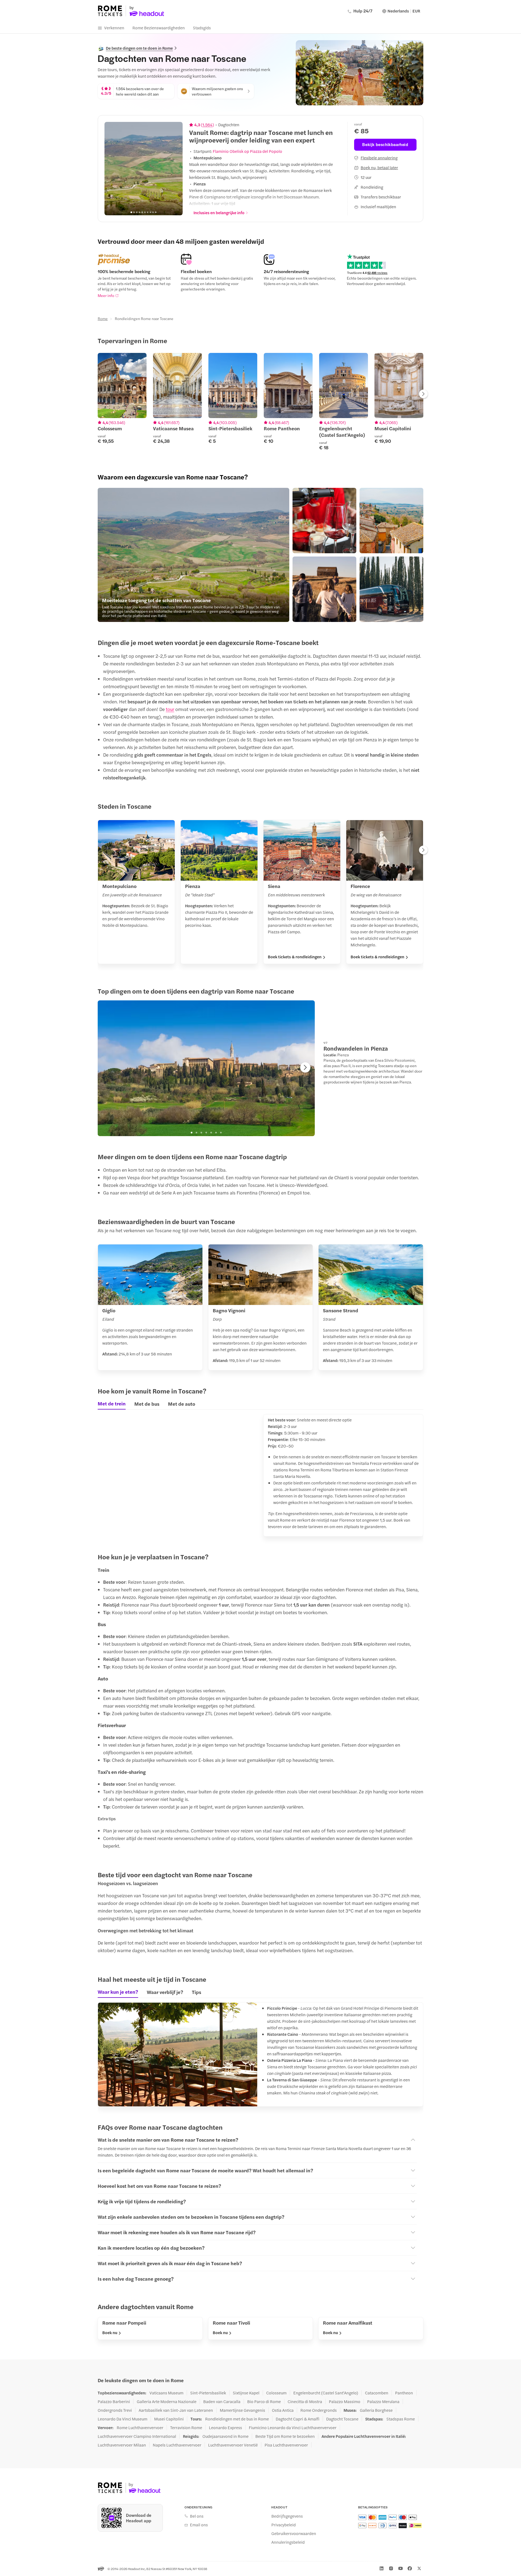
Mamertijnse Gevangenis (242, 2410)
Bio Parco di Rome (264, 2401)
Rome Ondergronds (319, 2410)
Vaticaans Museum (166, 2393)
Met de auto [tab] (182, 1404)
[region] (144, 169)
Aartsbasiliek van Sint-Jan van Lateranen (176, 2410)
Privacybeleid (284, 2525)
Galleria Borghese (376, 2410)
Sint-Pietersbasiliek (208, 2393)
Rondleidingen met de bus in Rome (237, 2419)
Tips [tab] (196, 1992)
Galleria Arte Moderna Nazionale (167, 2401)
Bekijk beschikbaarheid (385, 144)
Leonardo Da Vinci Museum (123, 2419)
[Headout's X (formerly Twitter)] (419, 2568)
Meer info (106, 295)
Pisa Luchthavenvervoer (286, 2445)
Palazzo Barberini (114, 2401)
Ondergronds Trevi (115, 2410)
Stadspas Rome (401, 2419)
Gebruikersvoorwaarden (294, 2533)
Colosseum (276, 2393)
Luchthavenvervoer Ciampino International (137, 2436)
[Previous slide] (112, 169)
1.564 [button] (207, 125)
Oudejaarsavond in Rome (225, 2436)
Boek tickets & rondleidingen (295, 957)
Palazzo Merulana (383, 2401)
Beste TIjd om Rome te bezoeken (285, 2436)
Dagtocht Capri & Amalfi (298, 2419)
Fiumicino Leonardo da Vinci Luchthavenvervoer (293, 2428)
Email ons (199, 2525)
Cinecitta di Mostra (305, 2401)
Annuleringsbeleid (288, 2542)
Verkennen (114, 28)
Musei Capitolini (169, 2419)
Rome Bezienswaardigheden (159, 28)
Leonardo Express (225, 2428)
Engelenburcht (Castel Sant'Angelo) (326, 2393)
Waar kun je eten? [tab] (118, 1992)
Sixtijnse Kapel (246, 2393)
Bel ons (197, 2516)
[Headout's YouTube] (401, 2568)
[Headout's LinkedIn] (382, 2568)
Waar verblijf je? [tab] (165, 1992)
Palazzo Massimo (345, 2401)
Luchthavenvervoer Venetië (233, 2445)
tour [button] (170, 709)
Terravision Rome (186, 2428)
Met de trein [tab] (112, 1404)
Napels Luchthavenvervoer (177, 2445)
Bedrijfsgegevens (287, 2516)
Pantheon (404, 2393)
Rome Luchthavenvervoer (140, 2428)
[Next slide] (176, 169)
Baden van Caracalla (222, 2401)
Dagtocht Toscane (342, 2419)
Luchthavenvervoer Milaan (122, 2445)
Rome (103, 318)
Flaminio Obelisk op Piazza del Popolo (247, 151)
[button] (193, 555)
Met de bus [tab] (147, 1404)
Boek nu (110, 2332)
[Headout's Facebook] (410, 2568)
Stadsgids (202, 28)
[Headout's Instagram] (391, 2568)
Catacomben (377, 2393)
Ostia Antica (283, 2410)
